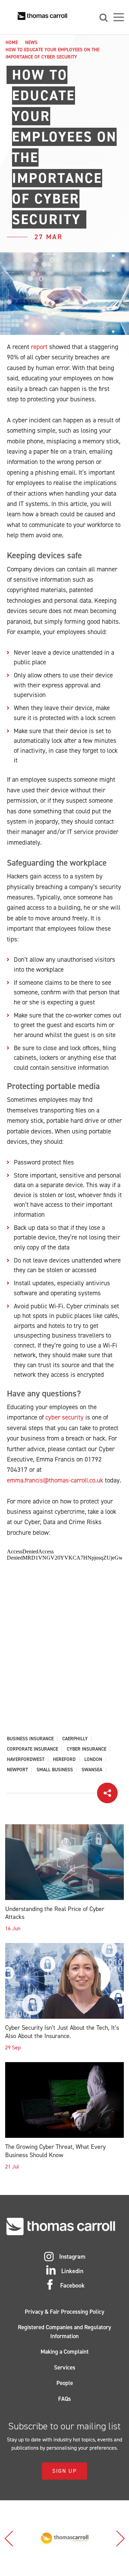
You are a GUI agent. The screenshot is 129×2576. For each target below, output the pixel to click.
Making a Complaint (65, 2352)
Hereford (64, 1760)
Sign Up (64, 2471)
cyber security (64, 1417)
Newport (17, 1770)
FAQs (64, 2399)
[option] (64, 2538)
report (39, 347)
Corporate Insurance (33, 1749)
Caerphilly (75, 1739)
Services (65, 2367)
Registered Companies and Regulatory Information (64, 2332)
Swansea (92, 1770)
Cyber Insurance (87, 1749)
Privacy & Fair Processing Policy (64, 2312)
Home (12, 43)
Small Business (55, 1770)
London (93, 1760)
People (65, 2383)
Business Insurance (30, 1739)
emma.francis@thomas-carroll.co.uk (55, 1480)
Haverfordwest (26, 1760)
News (31, 43)
